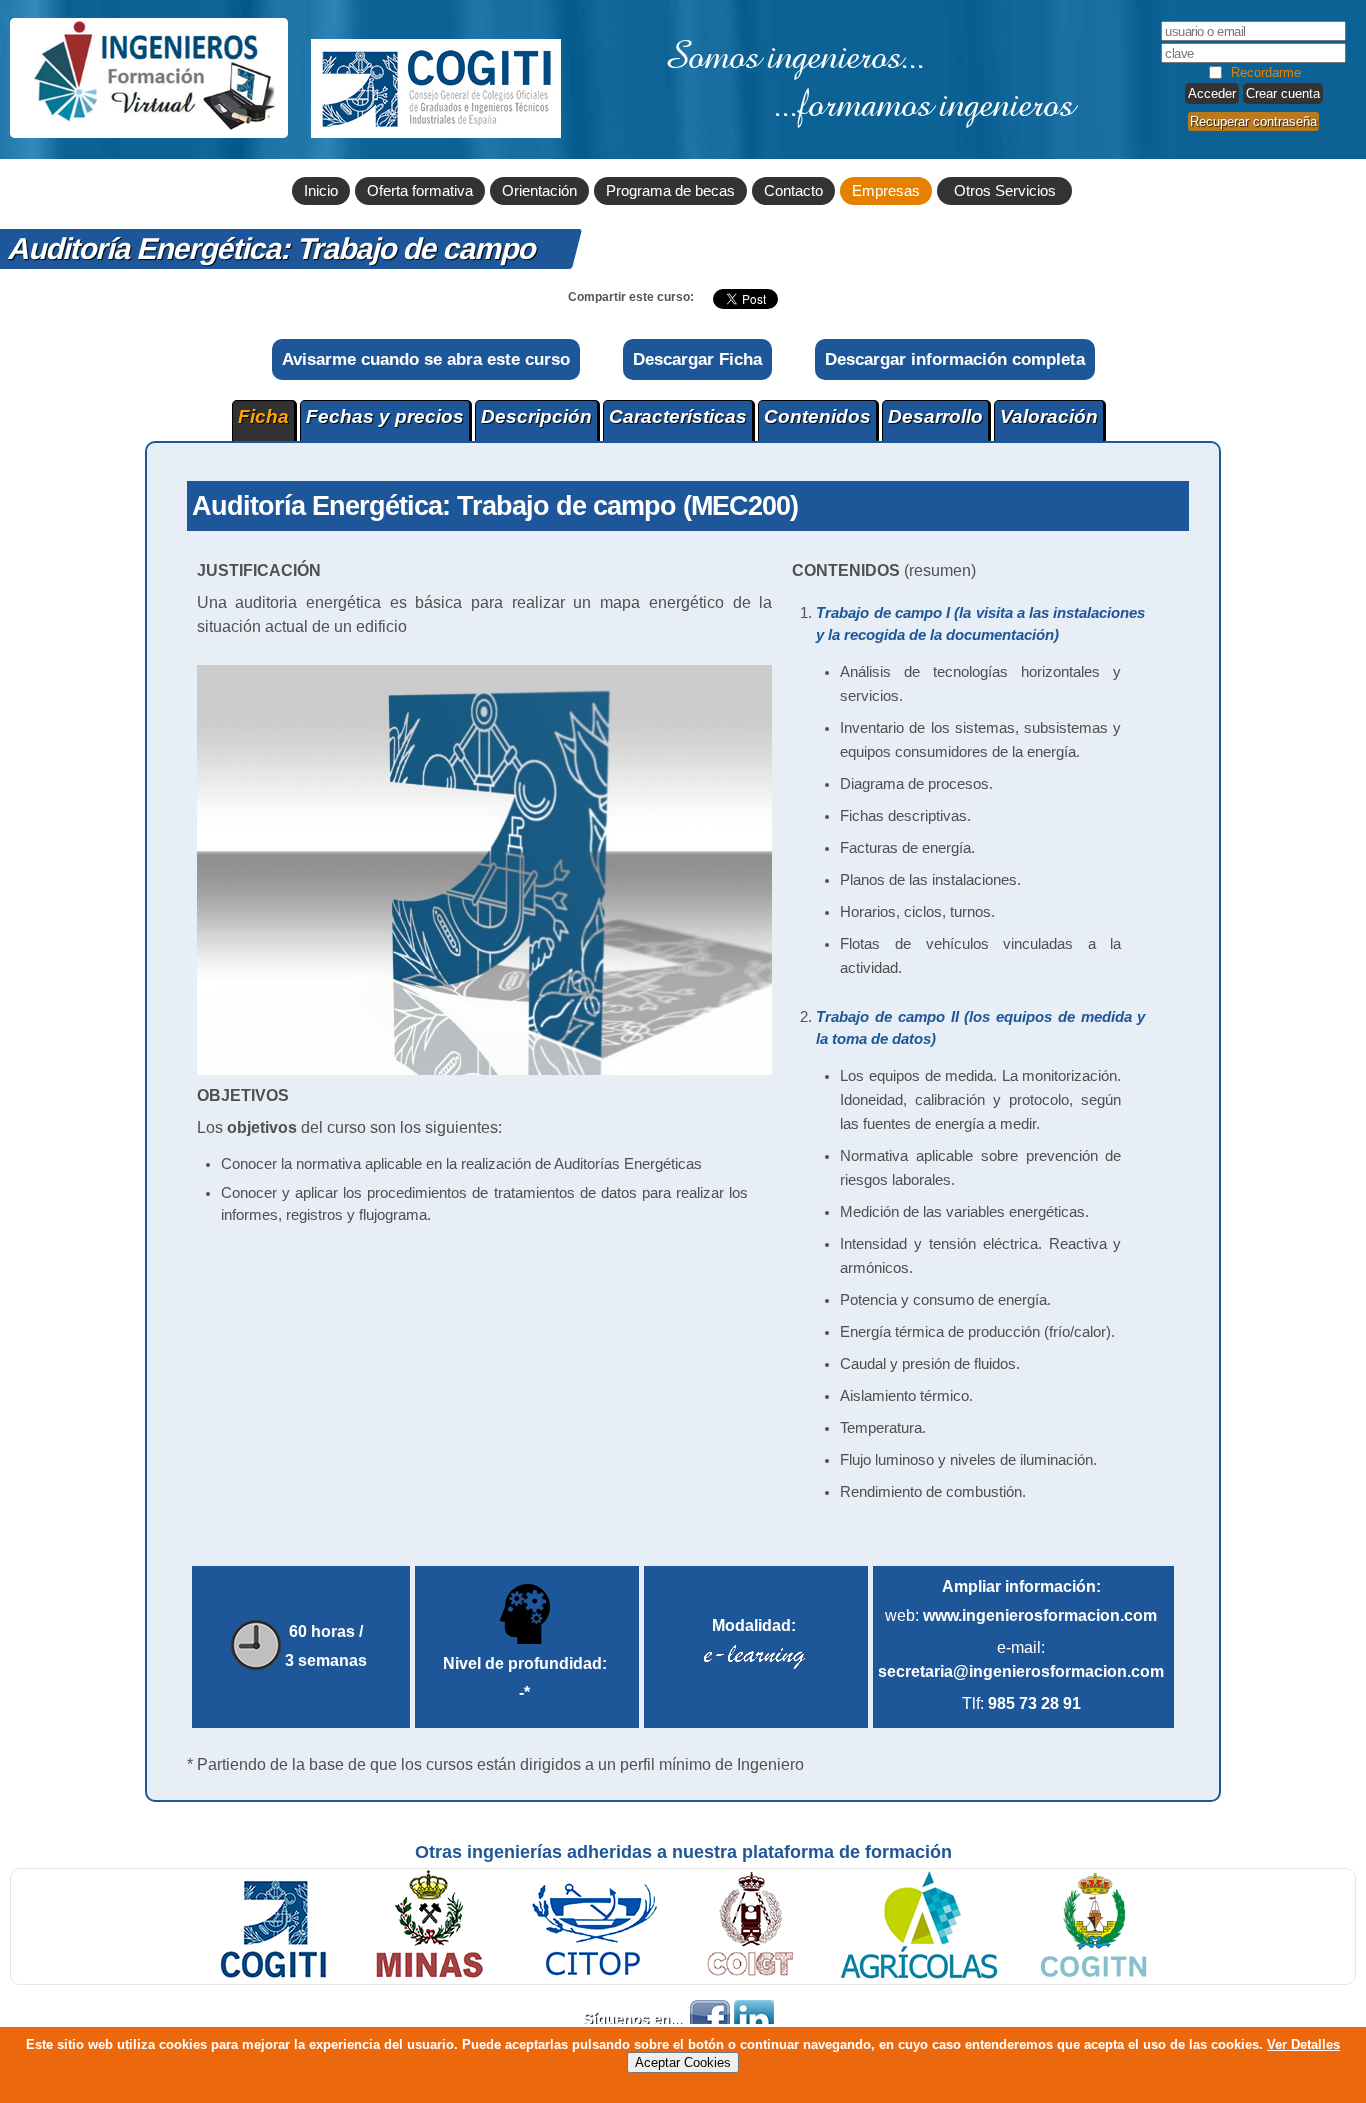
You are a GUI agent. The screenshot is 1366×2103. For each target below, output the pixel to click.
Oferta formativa (420, 191)
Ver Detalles (1303, 2044)
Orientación (539, 191)
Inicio (321, 191)
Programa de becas (670, 191)
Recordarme (1266, 72)
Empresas (886, 191)
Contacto (793, 191)
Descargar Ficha (697, 359)
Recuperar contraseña (1253, 121)
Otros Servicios (1005, 191)
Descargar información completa (955, 359)
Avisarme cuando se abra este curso (426, 359)
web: (1021, 1615)
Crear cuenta (1283, 93)
